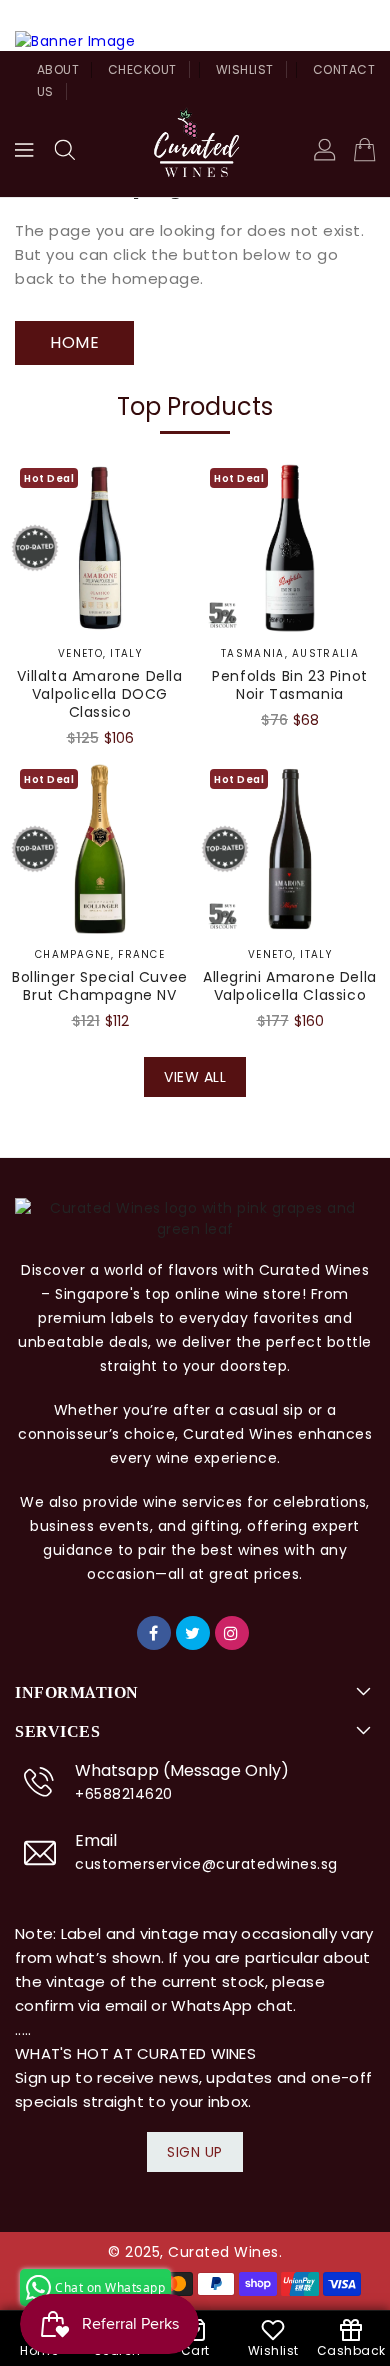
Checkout (142, 69)
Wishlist (245, 69)
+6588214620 (124, 1794)
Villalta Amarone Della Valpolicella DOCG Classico (99, 694)
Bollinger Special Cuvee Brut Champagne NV (100, 986)
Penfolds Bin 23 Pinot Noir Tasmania (290, 685)
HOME (74, 342)
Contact (344, 69)
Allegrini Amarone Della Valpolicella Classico (290, 986)
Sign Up (195, 2152)
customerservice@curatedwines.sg (206, 1864)
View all (195, 1077)
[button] (65, 150)
